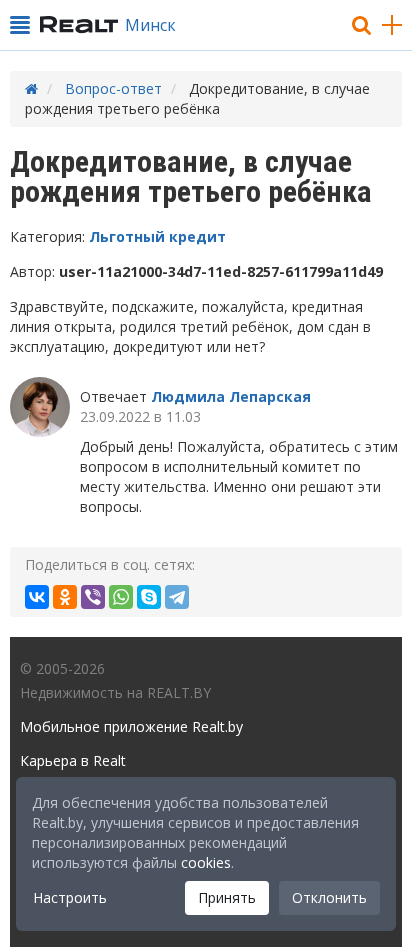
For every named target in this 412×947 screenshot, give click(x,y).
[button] (20, 25)
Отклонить (329, 897)
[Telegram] (177, 597)
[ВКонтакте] (37, 597)
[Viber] (93, 597)
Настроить (70, 897)
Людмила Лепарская (231, 396)
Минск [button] (150, 25)
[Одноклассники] (65, 597)
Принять (227, 897)
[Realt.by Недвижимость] (79, 25)
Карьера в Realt (73, 760)
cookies (206, 862)
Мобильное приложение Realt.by (131, 726)
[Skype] (149, 597)
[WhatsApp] (121, 597)
